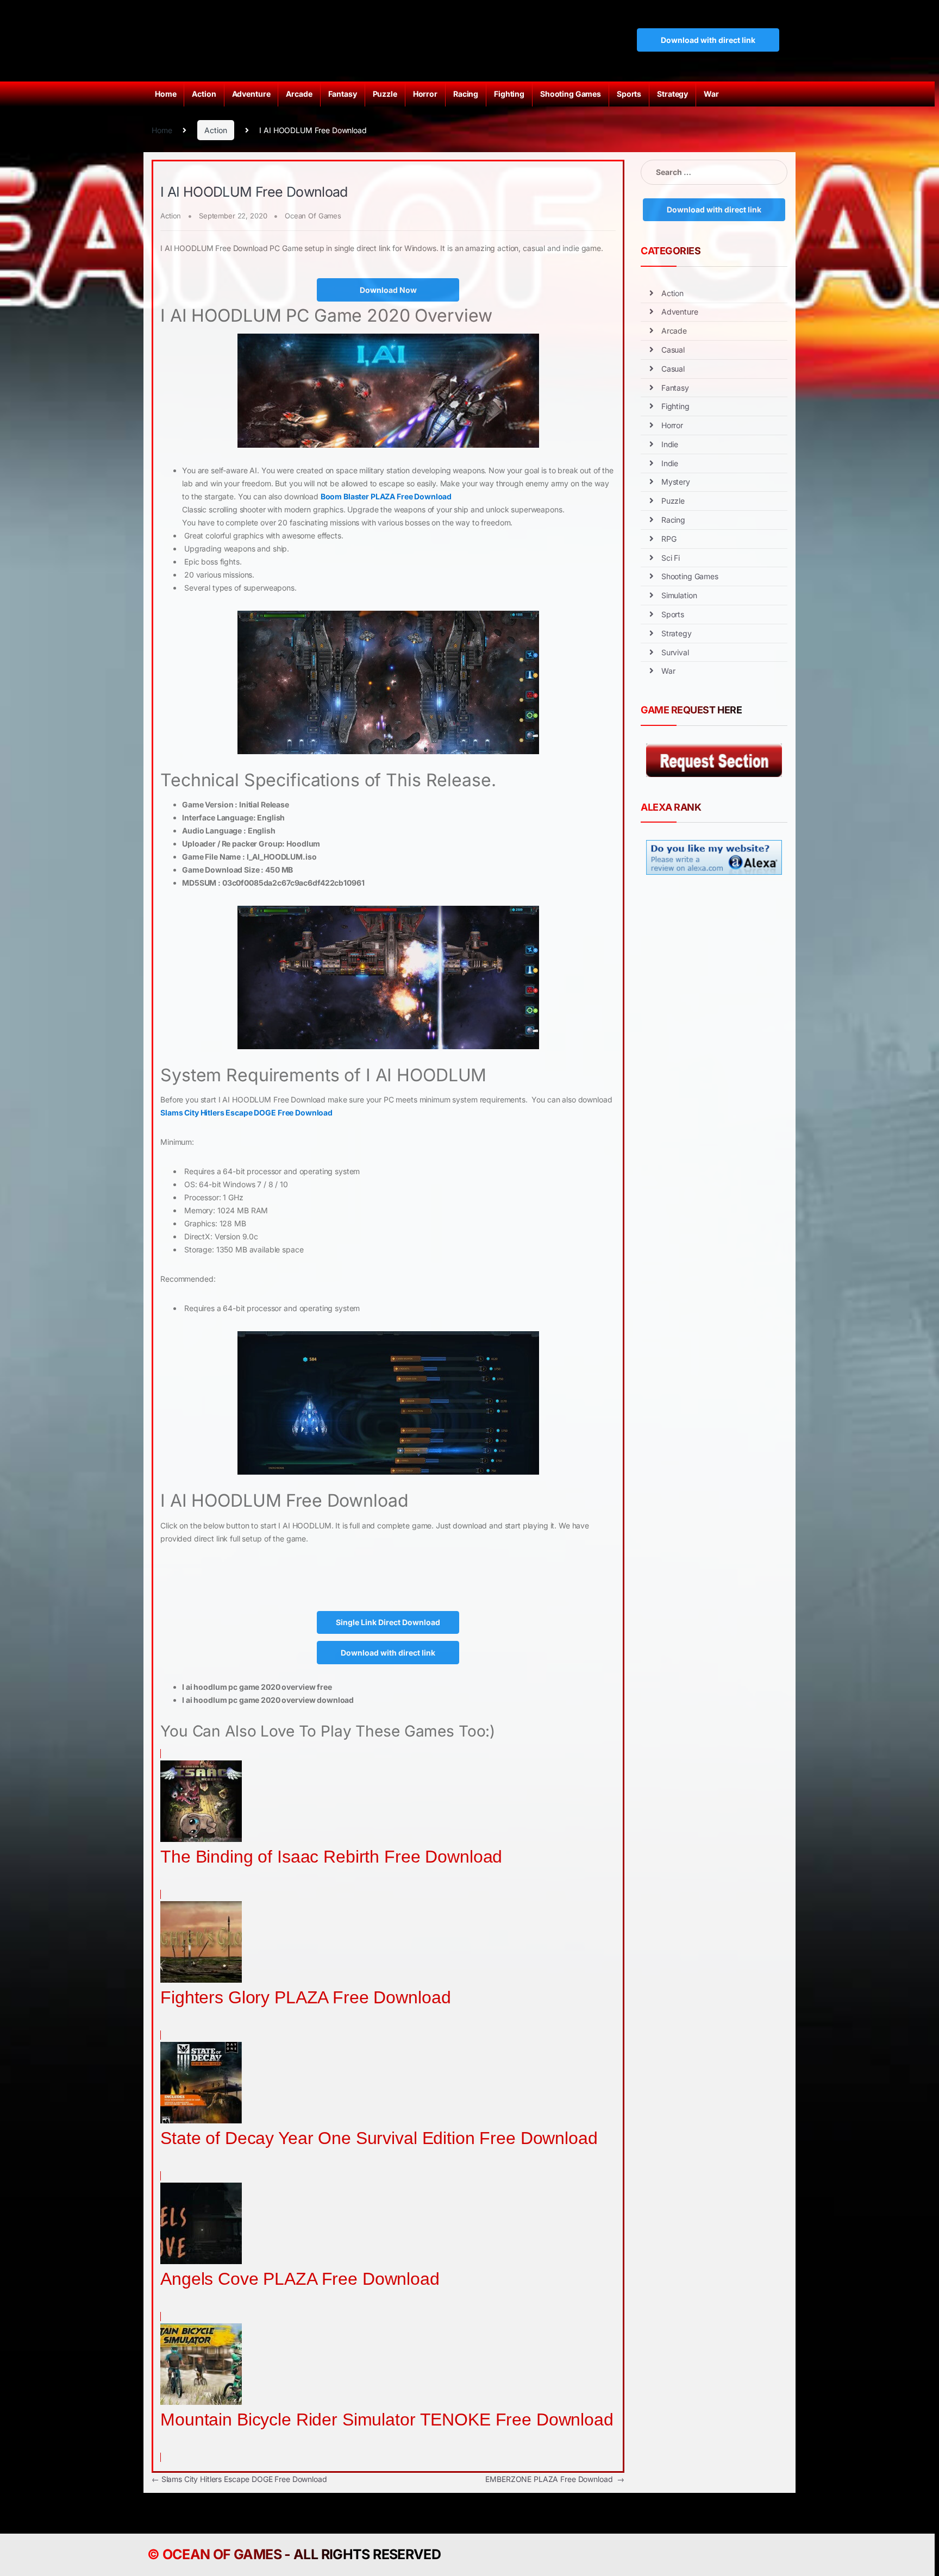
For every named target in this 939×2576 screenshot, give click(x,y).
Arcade (299, 94)
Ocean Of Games (313, 216)
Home (165, 94)
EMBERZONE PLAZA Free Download (555, 2479)
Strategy (672, 94)
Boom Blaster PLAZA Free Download (386, 496)
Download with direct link (708, 40)
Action (204, 94)
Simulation (679, 595)
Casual (673, 350)
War (711, 94)
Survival (675, 652)
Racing (466, 94)
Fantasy (343, 94)
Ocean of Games (222, 2554)
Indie (670, 444)
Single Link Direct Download (388, 1622)
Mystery (676, 482)
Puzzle (385, 94)
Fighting (509, 94)
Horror (425, 94)
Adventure (251, 94)
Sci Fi (671, 558)
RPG (669, 539)
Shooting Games (571, 94)
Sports (629, 94)
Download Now (388, 290)
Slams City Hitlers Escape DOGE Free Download (246, 1112)
